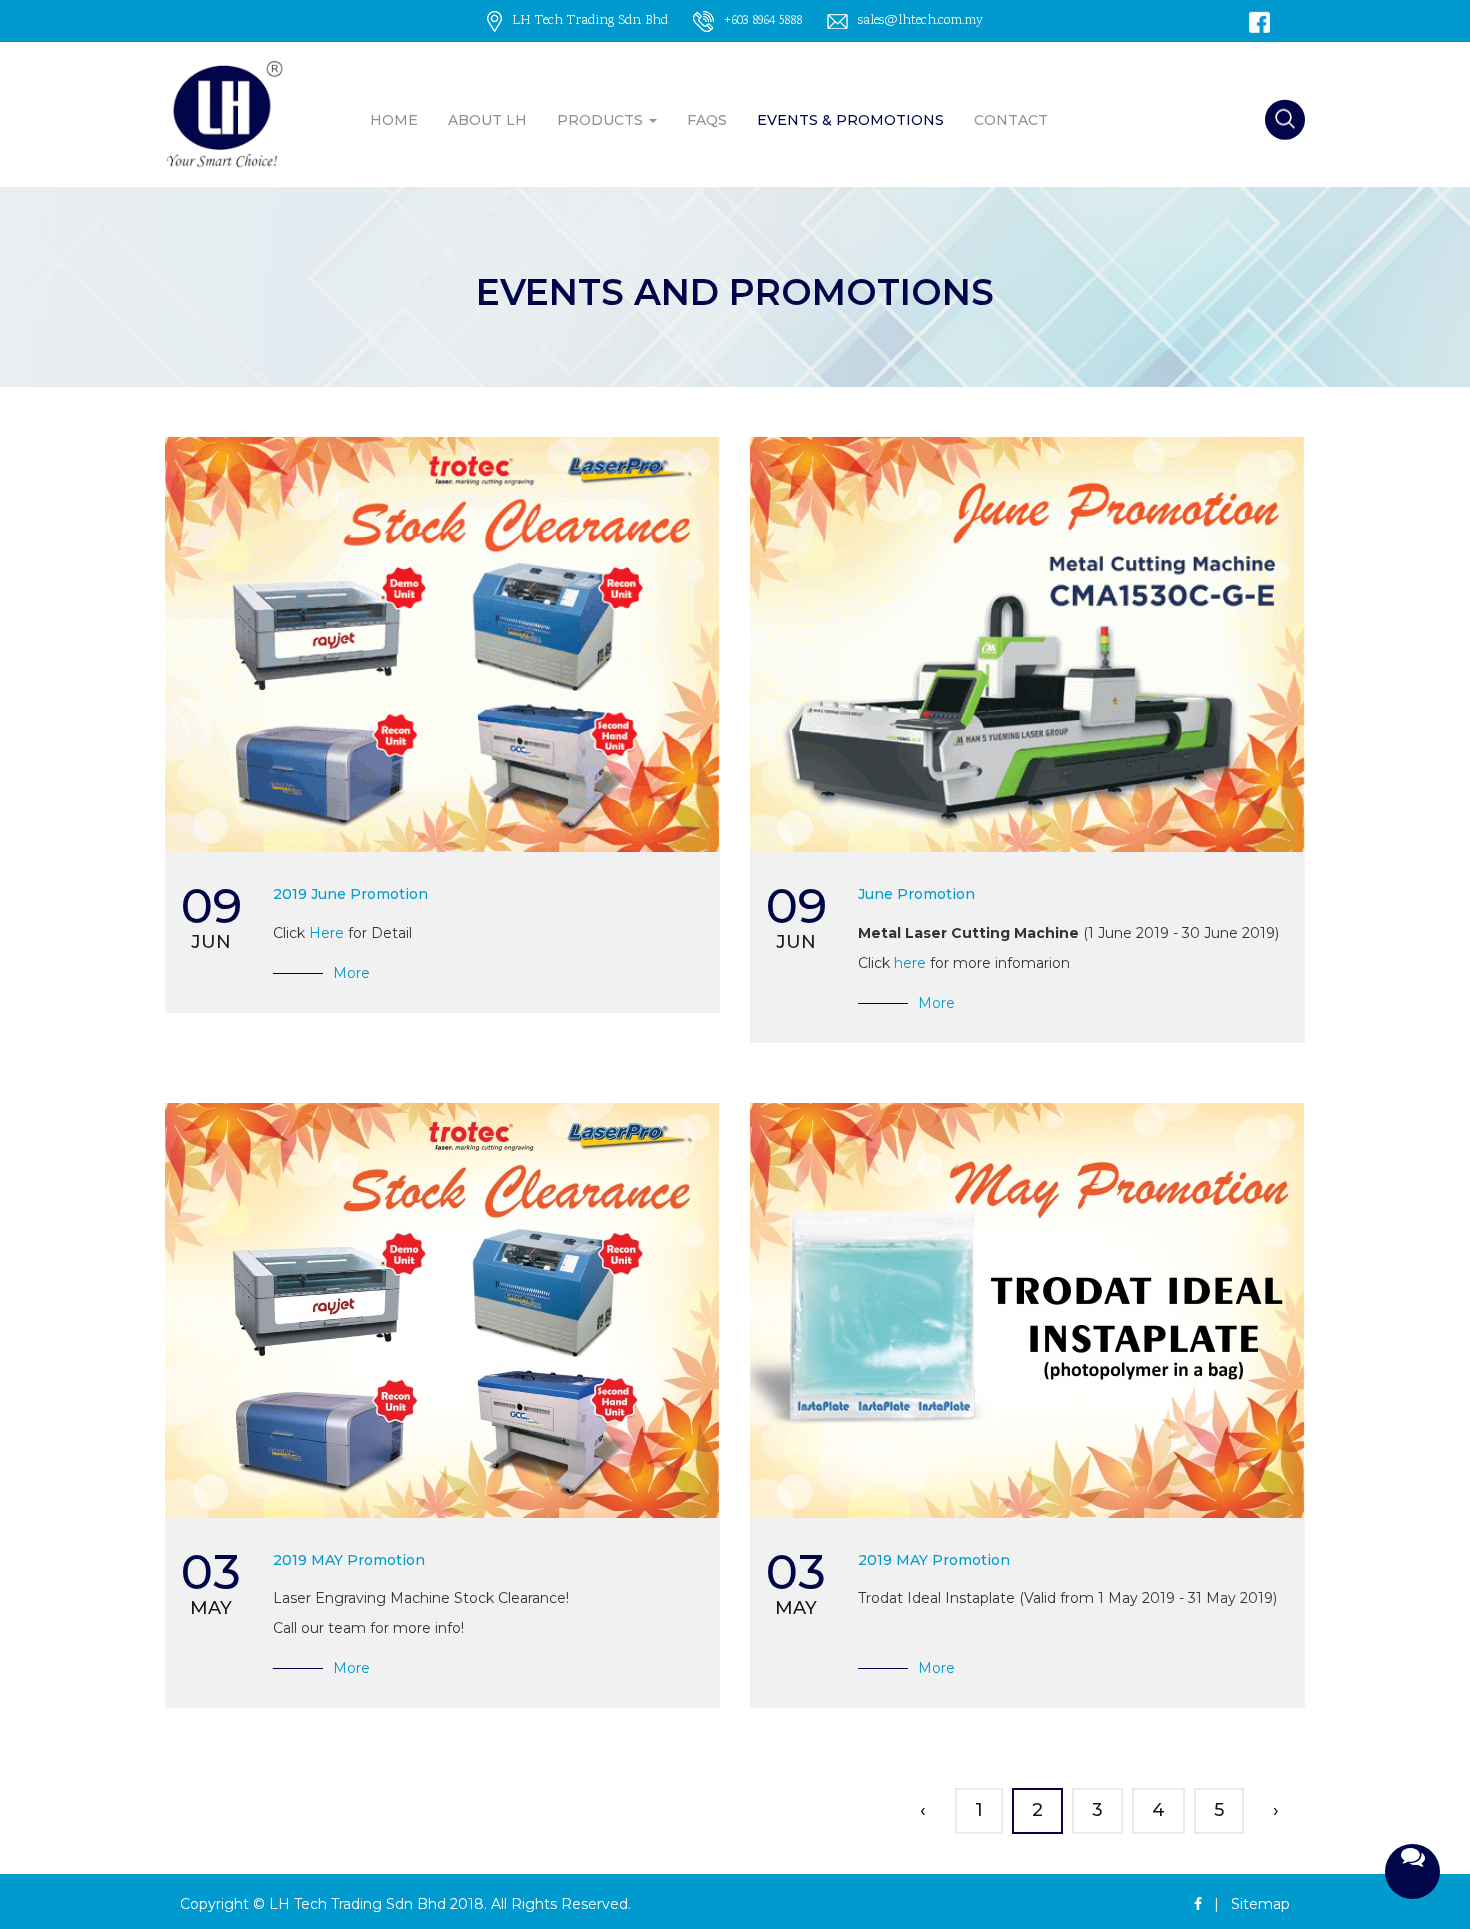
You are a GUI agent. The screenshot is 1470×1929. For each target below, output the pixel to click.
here (910, 963)
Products (602, 120)
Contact (1011, 120)
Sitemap (1260, 1904)
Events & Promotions (850, 120)
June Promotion (916, 894)
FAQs (707, 120)
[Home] (225, 115)
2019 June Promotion (350, 894)
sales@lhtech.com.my (920, 21)
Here (326, 933)
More (351, 973)
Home (394, 120)
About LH (487, 120)
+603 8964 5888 (763, 21)
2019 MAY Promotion (349, 1560)
